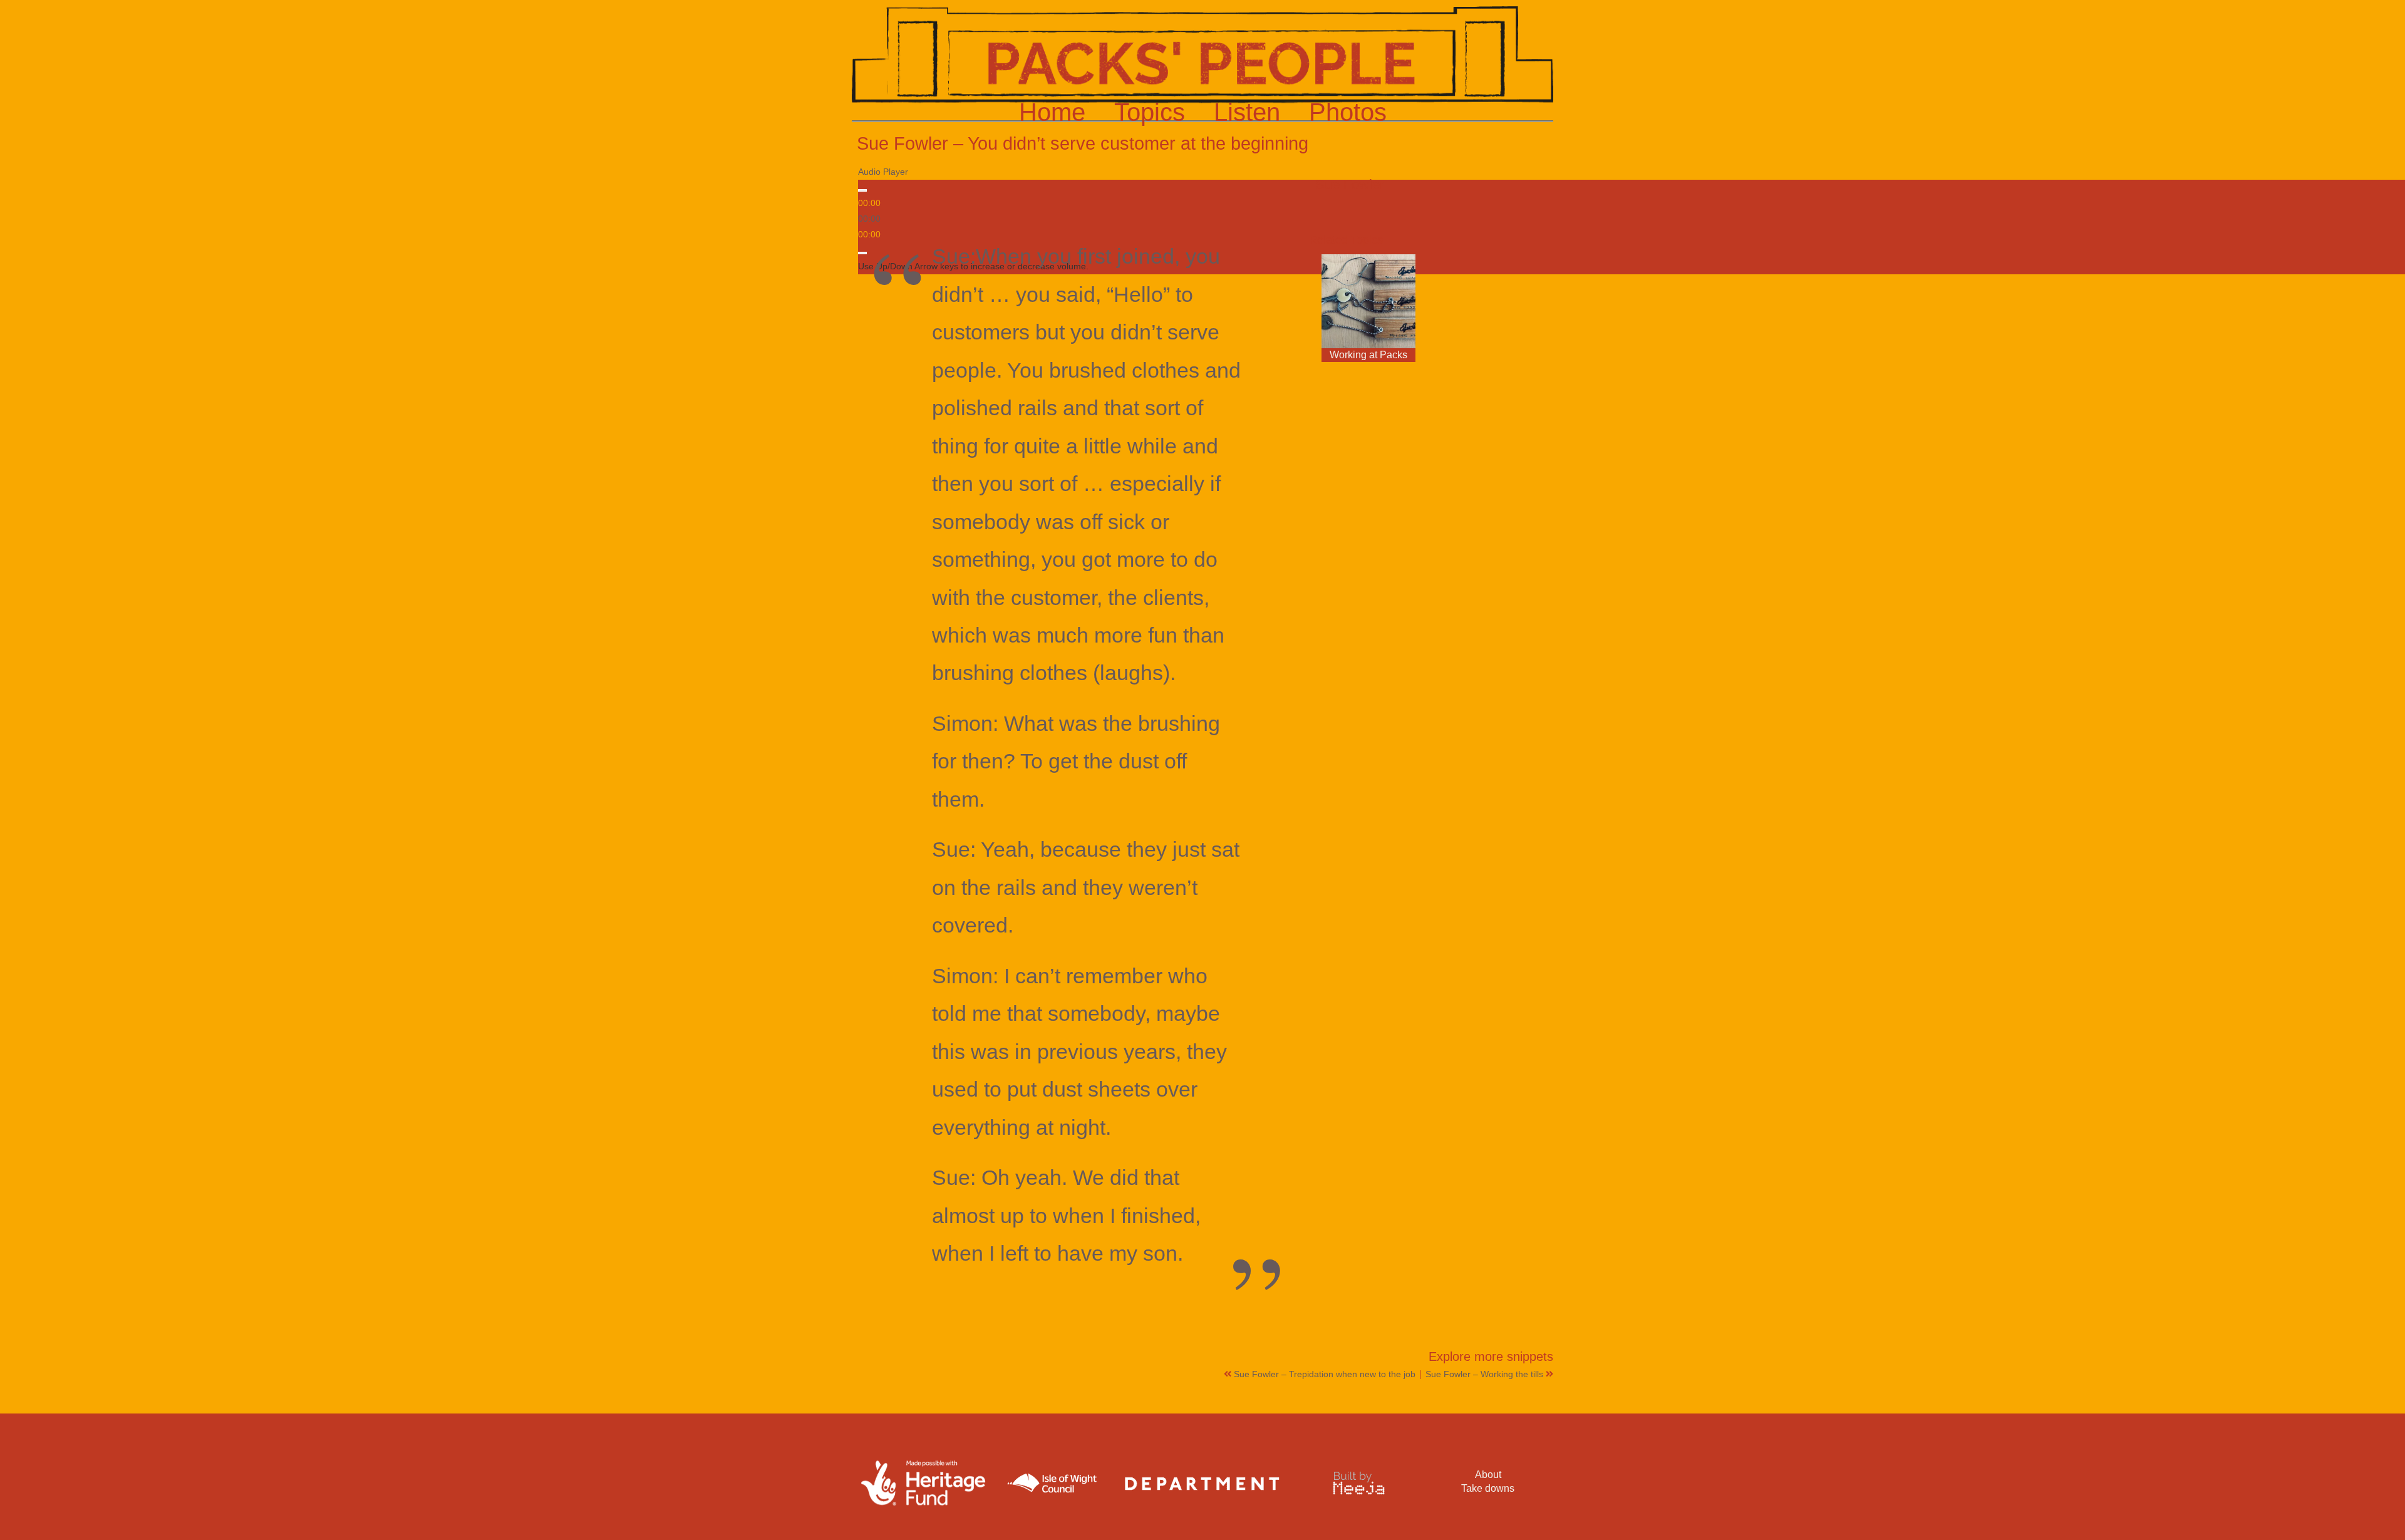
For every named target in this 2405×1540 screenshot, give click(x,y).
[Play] (862, 190)
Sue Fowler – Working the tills (1486, 1374)
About (1488, 1475)
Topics (1150, 112)
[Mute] (862, 253)
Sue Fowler (1350, 184)
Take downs (1488, 1488)
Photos (1348, 112)
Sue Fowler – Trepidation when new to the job (1326, 1374)
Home (1052, 112)
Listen (1247, 112)
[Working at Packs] (1368, 301)
